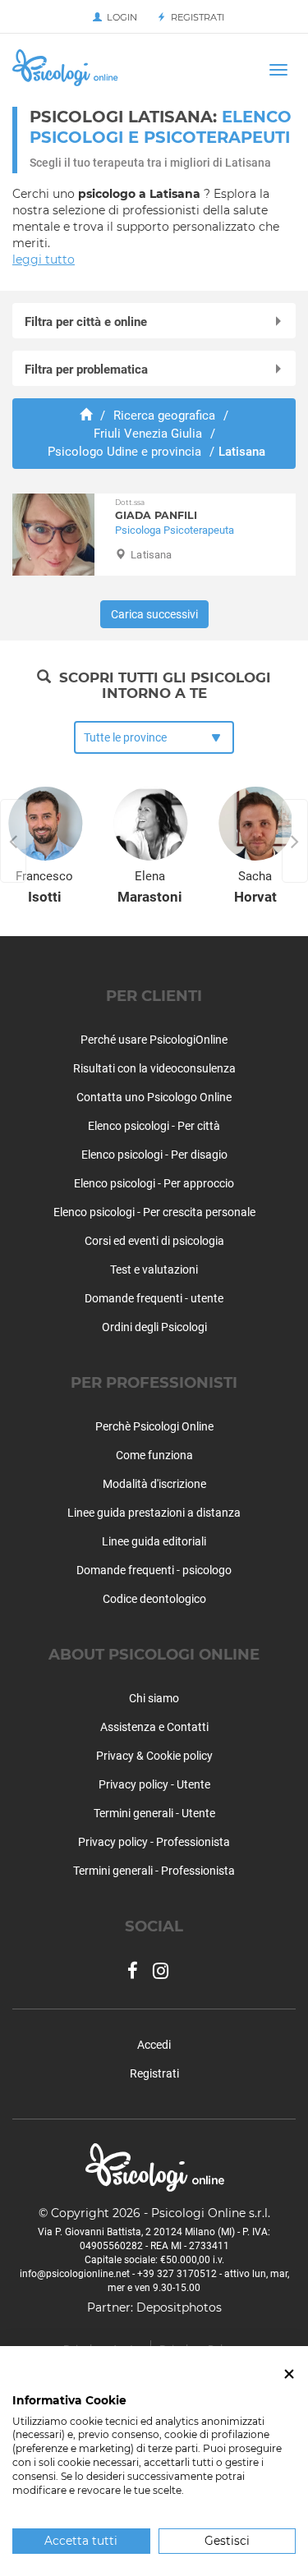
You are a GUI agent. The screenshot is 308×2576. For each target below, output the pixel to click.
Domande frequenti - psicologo (154, 1570)
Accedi (154, 2045)
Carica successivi (154, 614)
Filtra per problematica (86, 370)
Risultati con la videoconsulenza (154, 1068)
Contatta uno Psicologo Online (154, 1097)
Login (120, 17)
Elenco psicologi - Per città (154, 1126)
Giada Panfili (156, 510)
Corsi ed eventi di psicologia (154, 1241)
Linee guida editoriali (154, 1541)
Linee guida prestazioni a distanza (154, 1513)
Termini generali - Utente (154, 1813)
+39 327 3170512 (177, 2274)
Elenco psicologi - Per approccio (154, 1183)
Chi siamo (154, 1698)
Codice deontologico (154, 1599)
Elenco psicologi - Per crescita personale (154, 1212)
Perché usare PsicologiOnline (154, 1040)
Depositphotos (179, 2307)
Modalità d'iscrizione (154, 1484)
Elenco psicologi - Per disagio (154, 1155)
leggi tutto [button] (44, 259)
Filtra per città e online (86, 322)
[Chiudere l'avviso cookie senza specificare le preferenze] (289, 2374)
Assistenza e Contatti (154, 1727)
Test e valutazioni (154, 1270)
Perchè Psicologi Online (154, 1426)
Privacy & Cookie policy (154, 1756)
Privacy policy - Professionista (154, 1842)
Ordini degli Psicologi (154, 1327)
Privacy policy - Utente (154, 1784)
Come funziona (154, 1455)
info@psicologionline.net (75, 2274)
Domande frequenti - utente (154, 1298)
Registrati (195, 17)
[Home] (86, 416)
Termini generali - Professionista (154, 1871)
